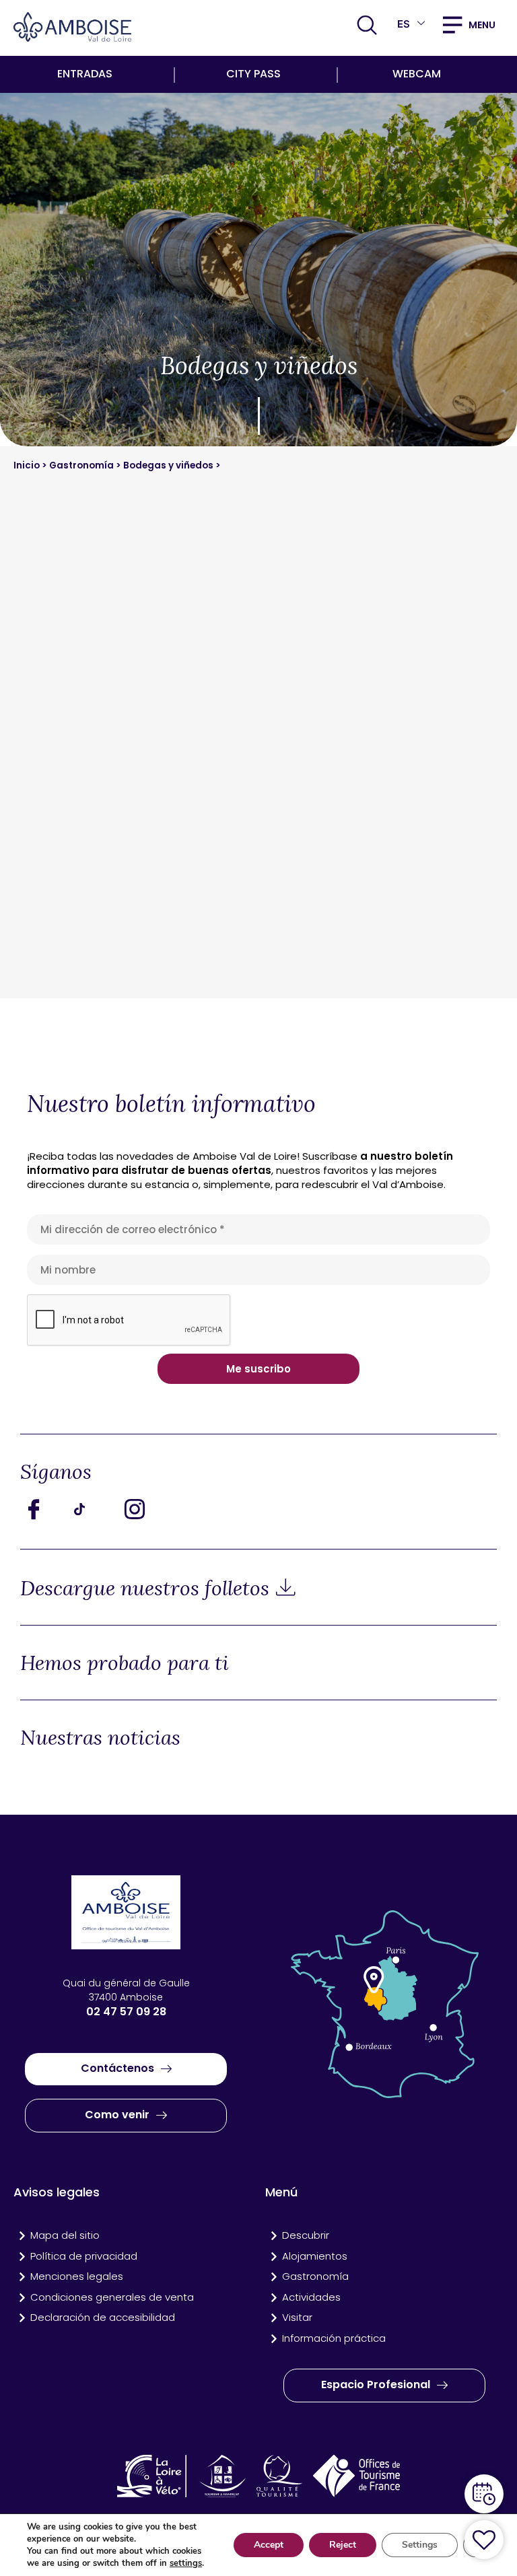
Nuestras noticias (100, 1737)
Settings (420, 2545)
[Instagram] (145, 1508)
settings (186, 2563)
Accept (269, 2545)
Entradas (85, 74)
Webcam (417, 74)
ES (404, 24)
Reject (343, 2545)
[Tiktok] (94, 1508)
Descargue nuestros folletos (145, 1588)
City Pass (253, 74)
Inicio (28, 465)
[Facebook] (44, 1508)
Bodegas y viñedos (168, 465)
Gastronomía (81, 465)
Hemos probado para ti (125, 1663)
